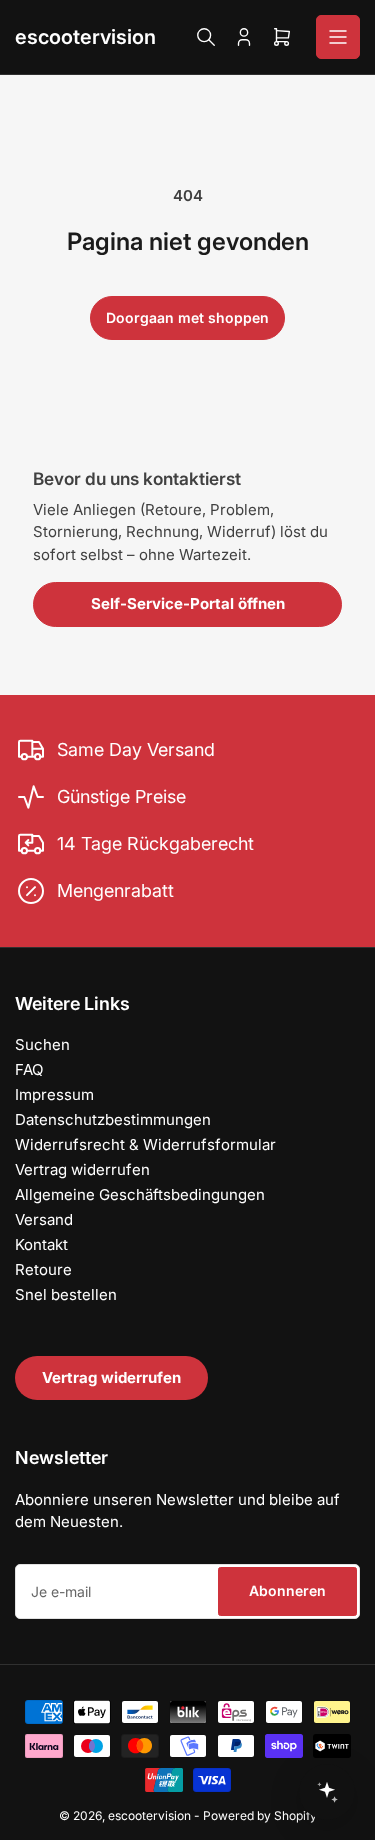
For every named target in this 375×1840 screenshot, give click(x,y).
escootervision (85, 37)
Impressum (54, 1094)
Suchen (42, 1044)
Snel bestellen (66, 1294)
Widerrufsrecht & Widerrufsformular (145, 1144)
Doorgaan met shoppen (187, 317)
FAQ (29, 1069)
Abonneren (287, 1590)
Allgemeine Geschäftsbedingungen (140, 1194)
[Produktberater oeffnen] (327, 1792)
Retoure (43, 1269)
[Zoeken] (206, 37)
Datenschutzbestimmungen (113, 1119)
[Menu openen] (338, 37)
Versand (44, 1219)
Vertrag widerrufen (82, 1169)
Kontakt (41, 1244)
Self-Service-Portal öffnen (188, 603)
